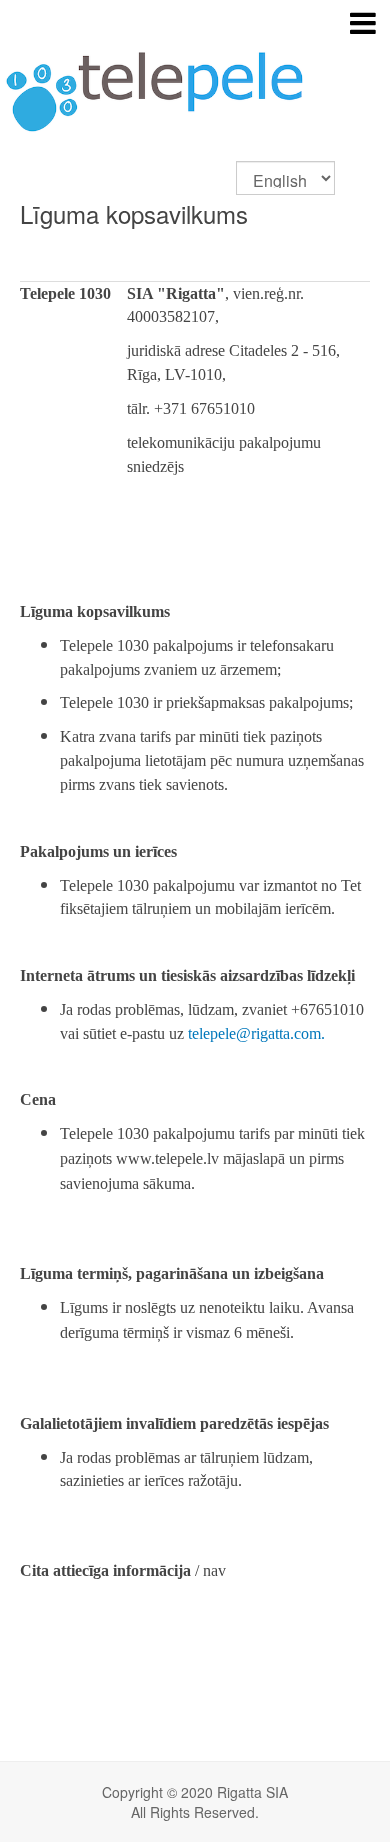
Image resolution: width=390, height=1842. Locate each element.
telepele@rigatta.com (254, 1033)
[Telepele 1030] (195, 80)
